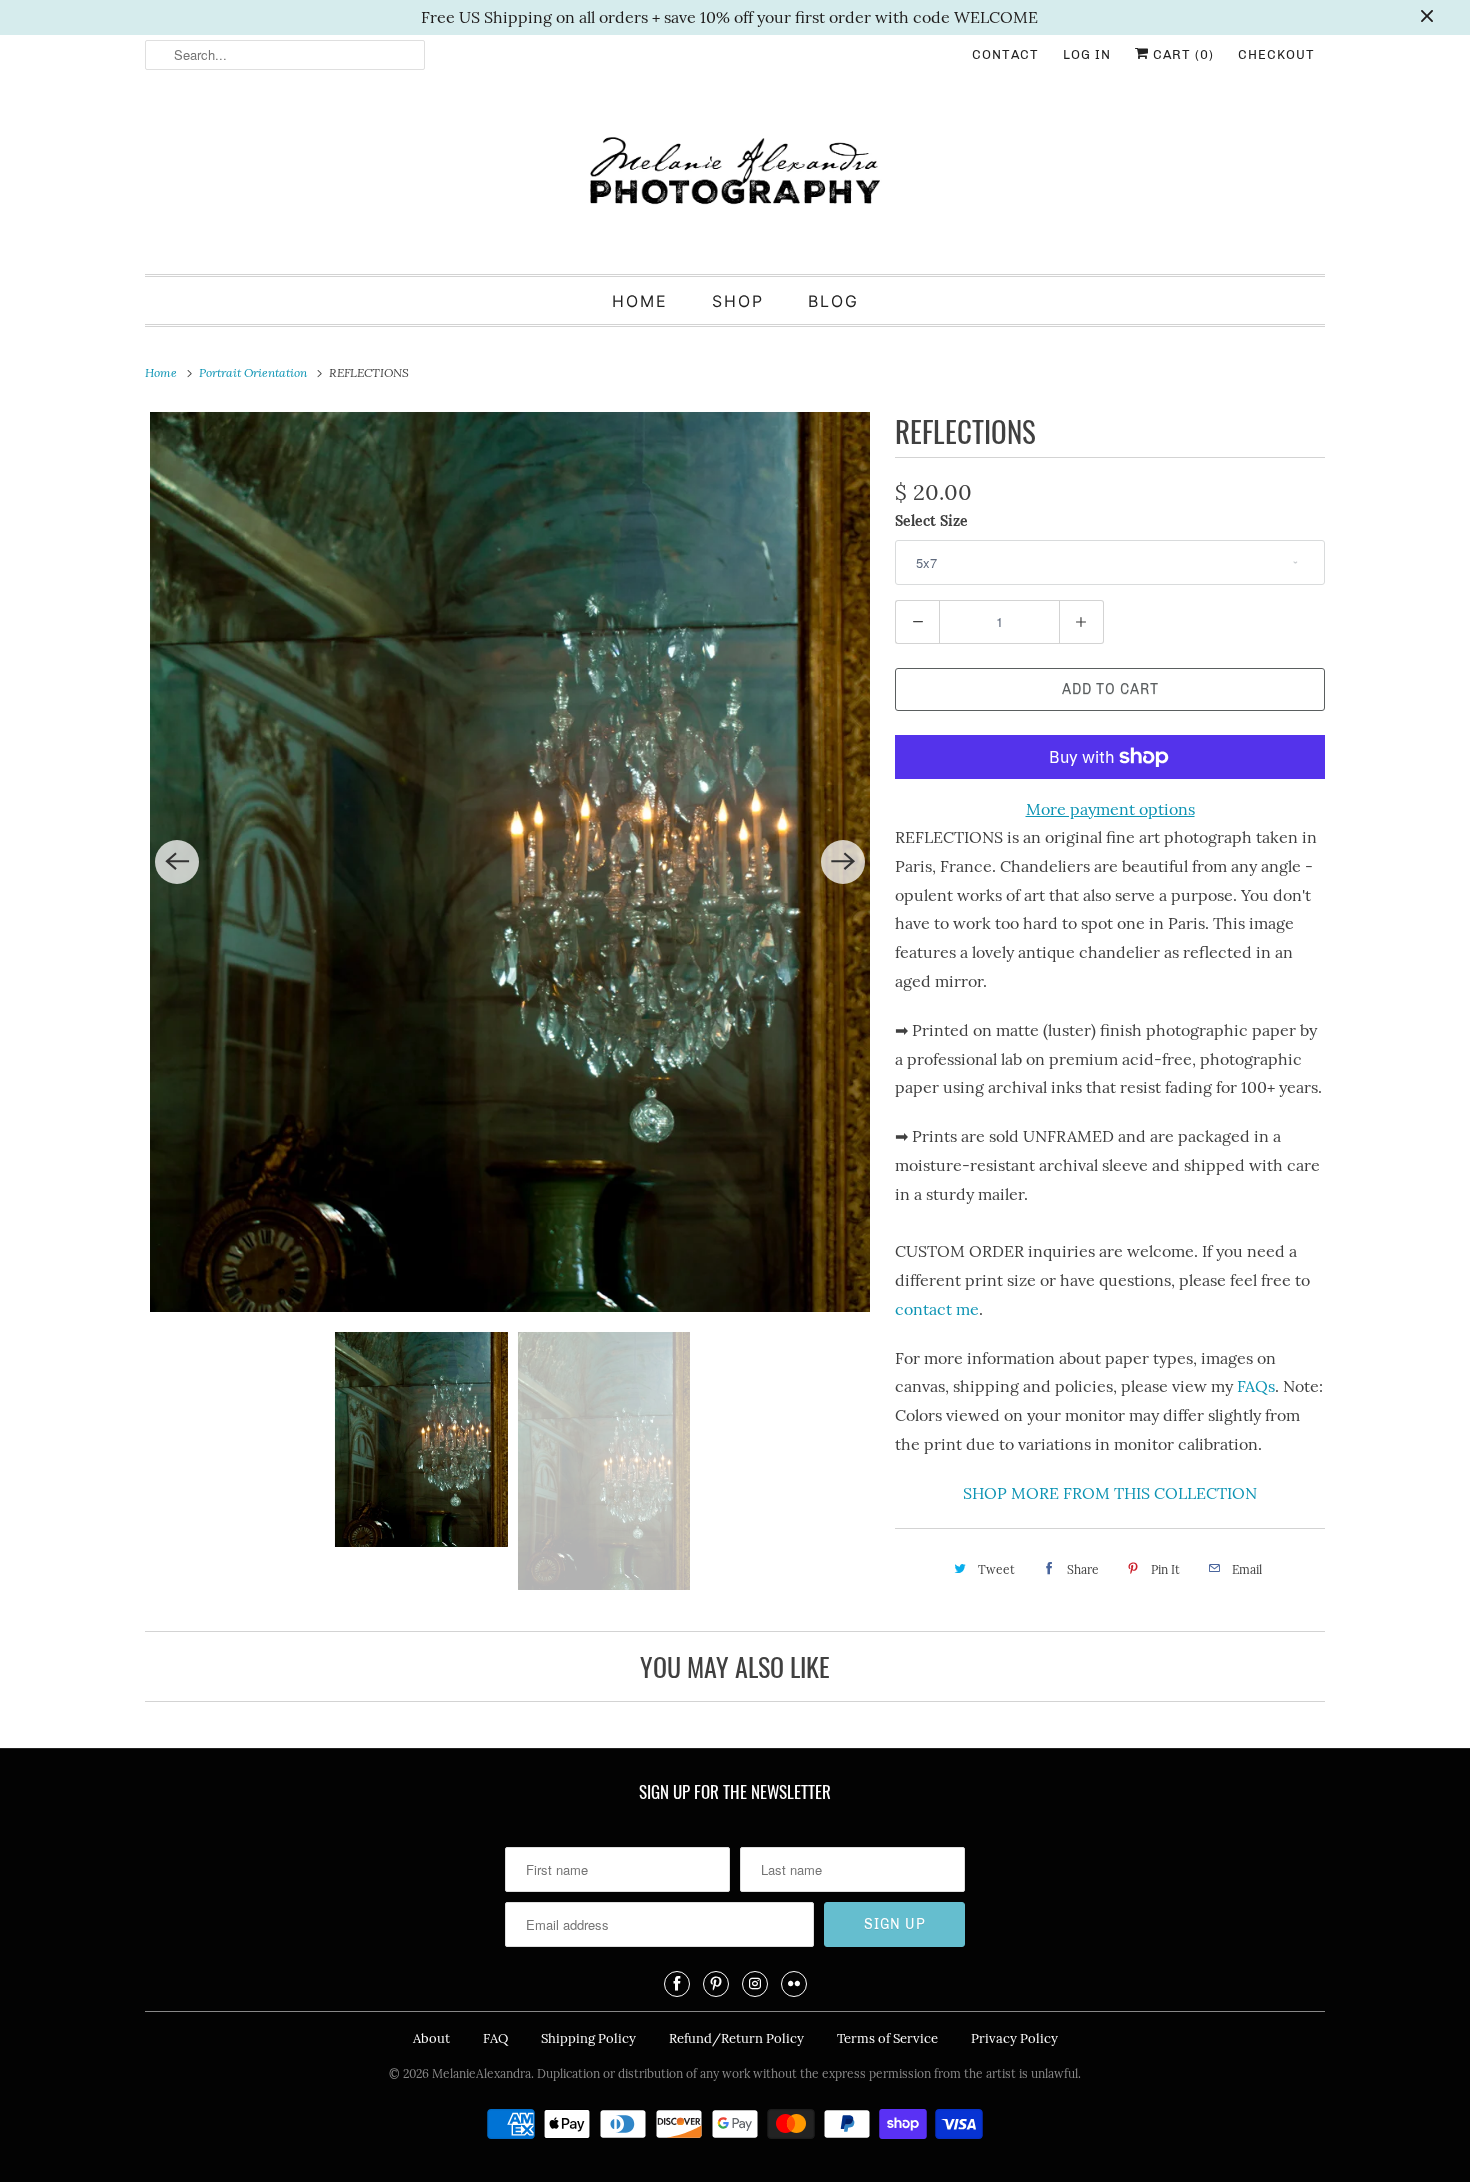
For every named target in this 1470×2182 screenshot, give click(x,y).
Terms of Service (887, 2038)
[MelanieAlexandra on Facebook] (677, 1984)
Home (640, 301)
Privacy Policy (1014, 2038)
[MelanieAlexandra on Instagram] (755, 1984)
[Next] (843, 862)
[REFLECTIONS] (510, 862)
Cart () (1181, 54)
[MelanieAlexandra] (735, 179)
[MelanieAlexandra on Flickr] (794, 1984)
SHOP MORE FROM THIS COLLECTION (1110, 1493)
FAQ (495, 2038)
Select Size (931, 521)
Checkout (1276, 54)
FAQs (1256, 1386)
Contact (1005, 54)
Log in (1087, 54)
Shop (738, 301)
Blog (833, 301)
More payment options (1110, 809)
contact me (937, 1309)
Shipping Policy (588, 2038)
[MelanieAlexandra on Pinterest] (716, 1984)
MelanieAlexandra (481, 2073)
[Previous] (177, 862)
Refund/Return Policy (736, 2038)
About (431, 2038)
